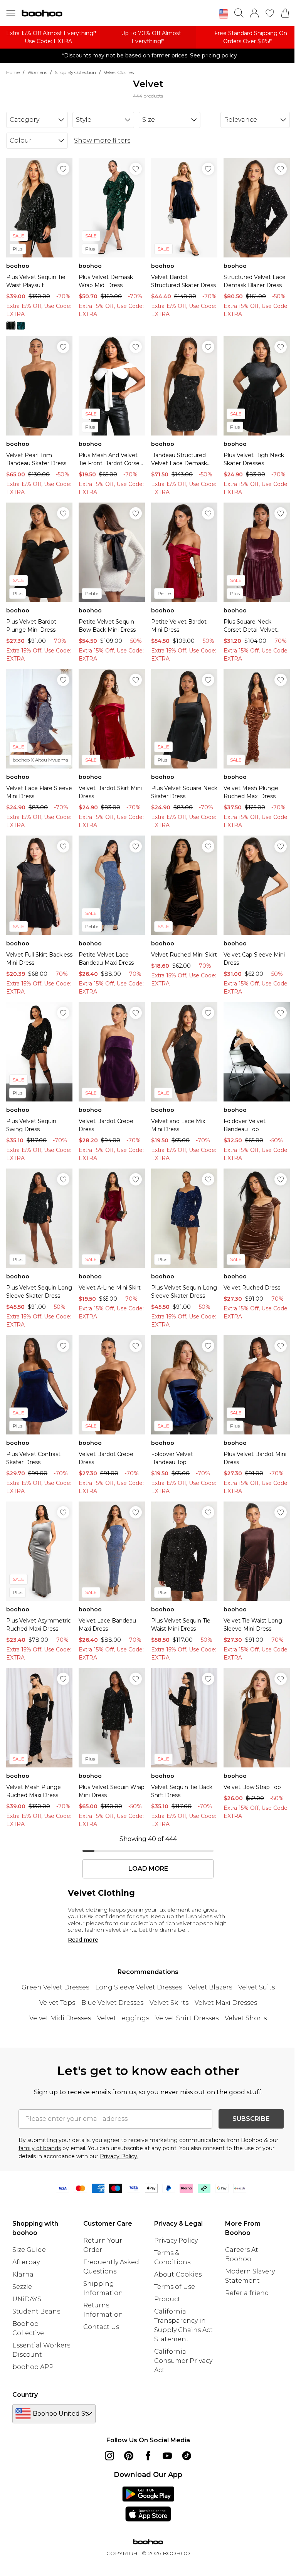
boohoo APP (33, 2367)
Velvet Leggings (123, 2018)
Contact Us (101, 2327)
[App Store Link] (148, 2504)
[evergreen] (21, 326)
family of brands (40, 2148)
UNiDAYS (27, 2299)
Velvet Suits (256, 1987)
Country (25, 2395)
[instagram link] (109, 2456)
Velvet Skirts (169, 2003)
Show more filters (102, 140)
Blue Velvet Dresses (112, 2003)
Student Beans (36, 2311)
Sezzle (22, 2287)
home (13, 72)
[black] (11, 326)
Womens (37, 72)
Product (167, 2299)
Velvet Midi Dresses (60, 2018)
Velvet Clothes (119, 72)
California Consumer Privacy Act (183, 2361)
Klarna (23, 2274)
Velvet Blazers (210, 1987)
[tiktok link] (187, 2456)
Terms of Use (175, 2287)
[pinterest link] (129, 2456)
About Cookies (178, 2274)
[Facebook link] (148, 2456)
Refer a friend (247, 2293)
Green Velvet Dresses (55, 1987)
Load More (148, 1869)
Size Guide (29, 2250)
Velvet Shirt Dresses (187, 2018)
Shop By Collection (75, 72)
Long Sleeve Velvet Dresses (139, 1987)
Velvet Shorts (246, 2018)
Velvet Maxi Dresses (226, 2003)
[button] (224, 14)
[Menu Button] (11, 13)
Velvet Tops (57, 2003)
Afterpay (26, 2262)
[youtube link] (167, 2456)
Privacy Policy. (119, 2156)
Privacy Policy (176, 2241)
